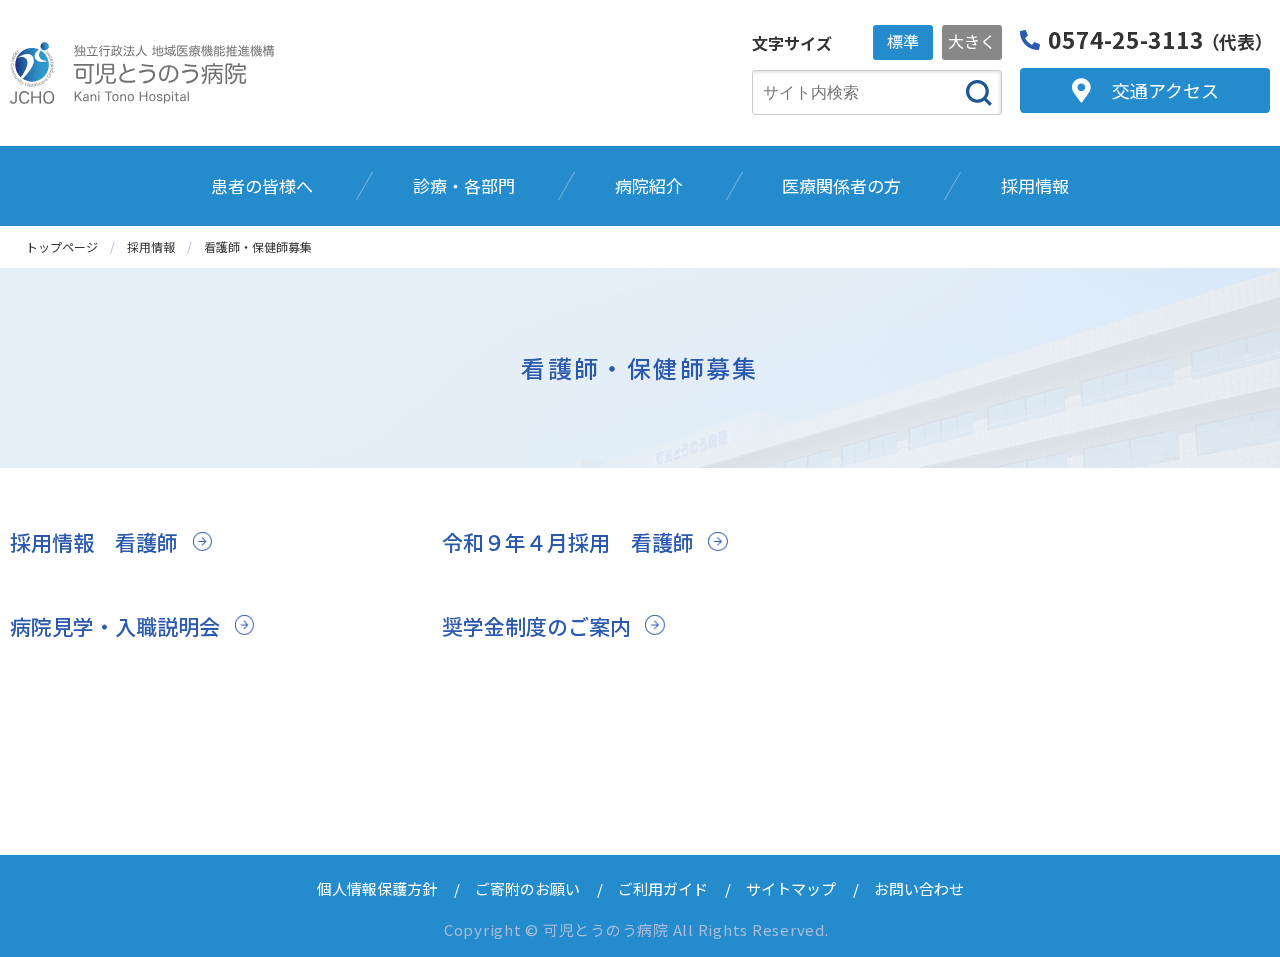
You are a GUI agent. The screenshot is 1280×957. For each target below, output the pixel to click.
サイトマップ (791, 888)
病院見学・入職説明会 (115, 626)
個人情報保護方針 (377, 888)
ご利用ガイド (663, 888)
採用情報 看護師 (94, 542)
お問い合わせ (919, 888)
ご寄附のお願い (527, 888)
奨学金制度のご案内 (536, 626)
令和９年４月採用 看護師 (568, 542)
